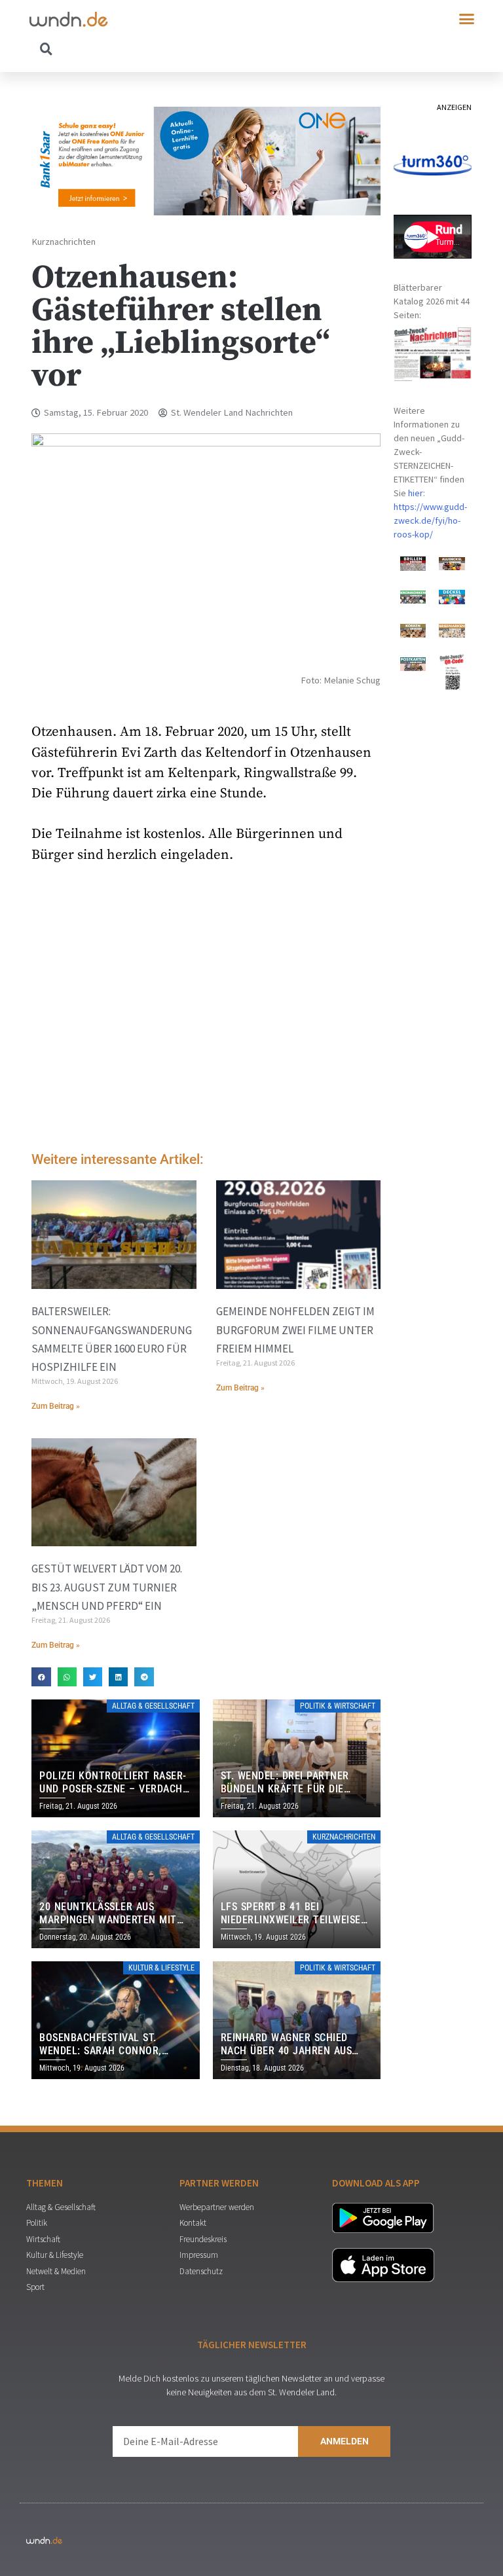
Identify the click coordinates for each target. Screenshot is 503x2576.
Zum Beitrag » (56, 1406)
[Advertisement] (206, 1031)
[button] (467, 19)
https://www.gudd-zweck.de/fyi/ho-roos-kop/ (430, 520)
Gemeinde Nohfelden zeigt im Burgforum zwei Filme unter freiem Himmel (295, 1330)
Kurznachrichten (64, 242)
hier (416, 493)
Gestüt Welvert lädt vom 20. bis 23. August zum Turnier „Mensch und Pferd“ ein (107, 1587)
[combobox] (140, 48)
